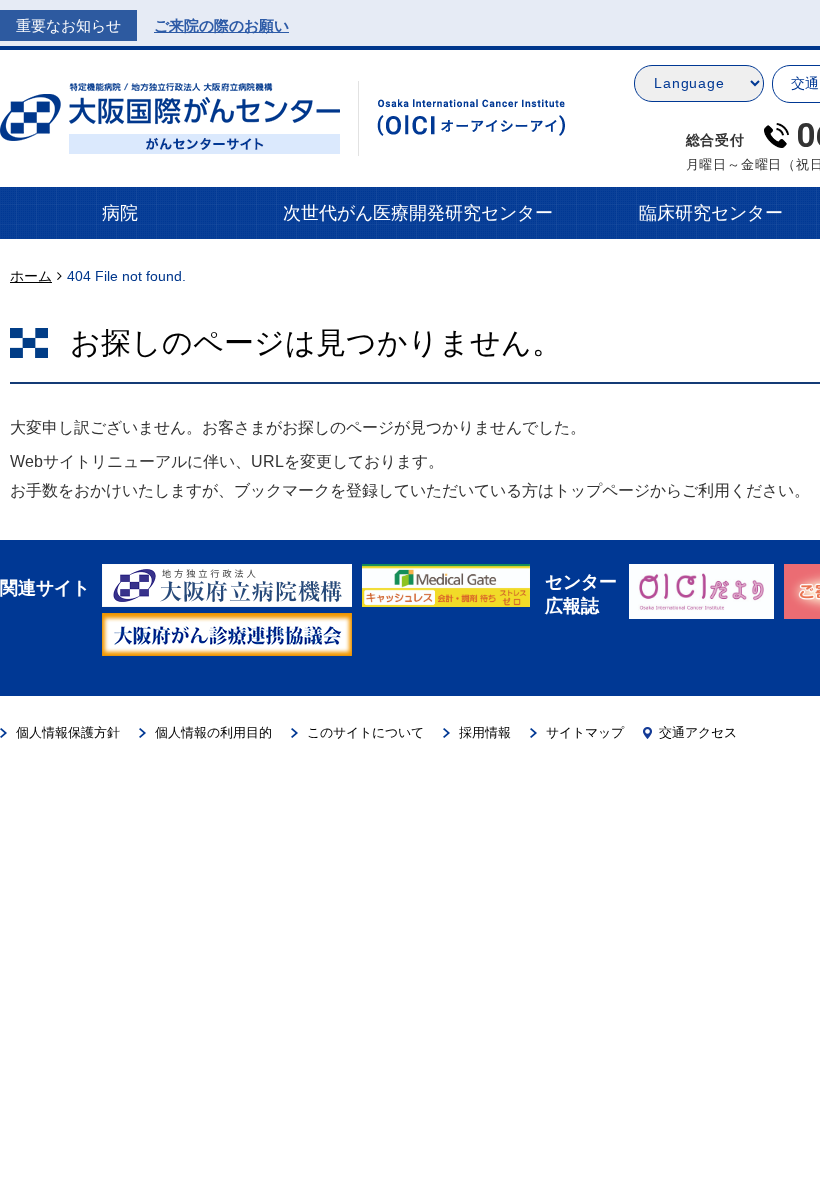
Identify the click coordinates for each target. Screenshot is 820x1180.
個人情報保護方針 (68, 732)
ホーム (31, 276)
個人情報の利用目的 (213, 732)
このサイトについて (365, 732)
